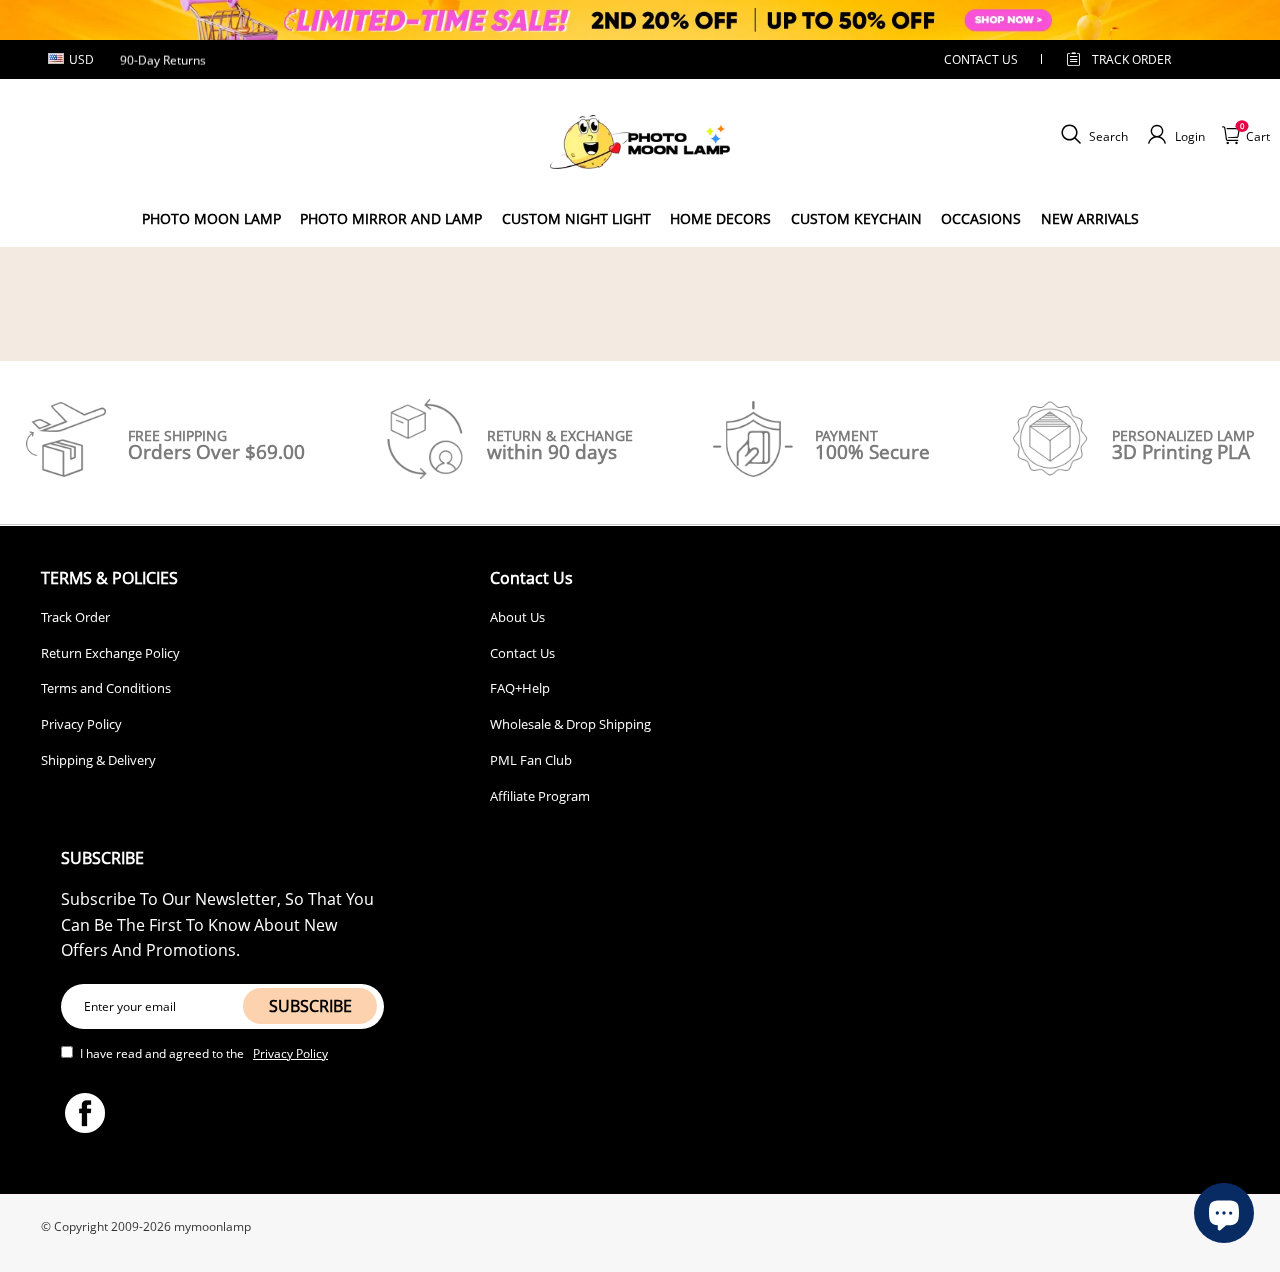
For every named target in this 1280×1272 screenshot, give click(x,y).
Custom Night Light (576, 218)
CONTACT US (981, 59)
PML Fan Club (531, 760)
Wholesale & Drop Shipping (570, 724)
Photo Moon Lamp (211, 218)
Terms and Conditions (106, 688)
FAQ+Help (520, 688)
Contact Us (522, 653)
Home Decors (720, 218)
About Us (517, 617)
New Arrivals (1090, 218)
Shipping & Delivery (98, 760)
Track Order (1131, 59)
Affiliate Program (540, 796)
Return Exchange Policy (110, 653)
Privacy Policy (81, 724)
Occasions (981, 218)
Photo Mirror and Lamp (391, 218)
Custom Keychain (856, 218)
